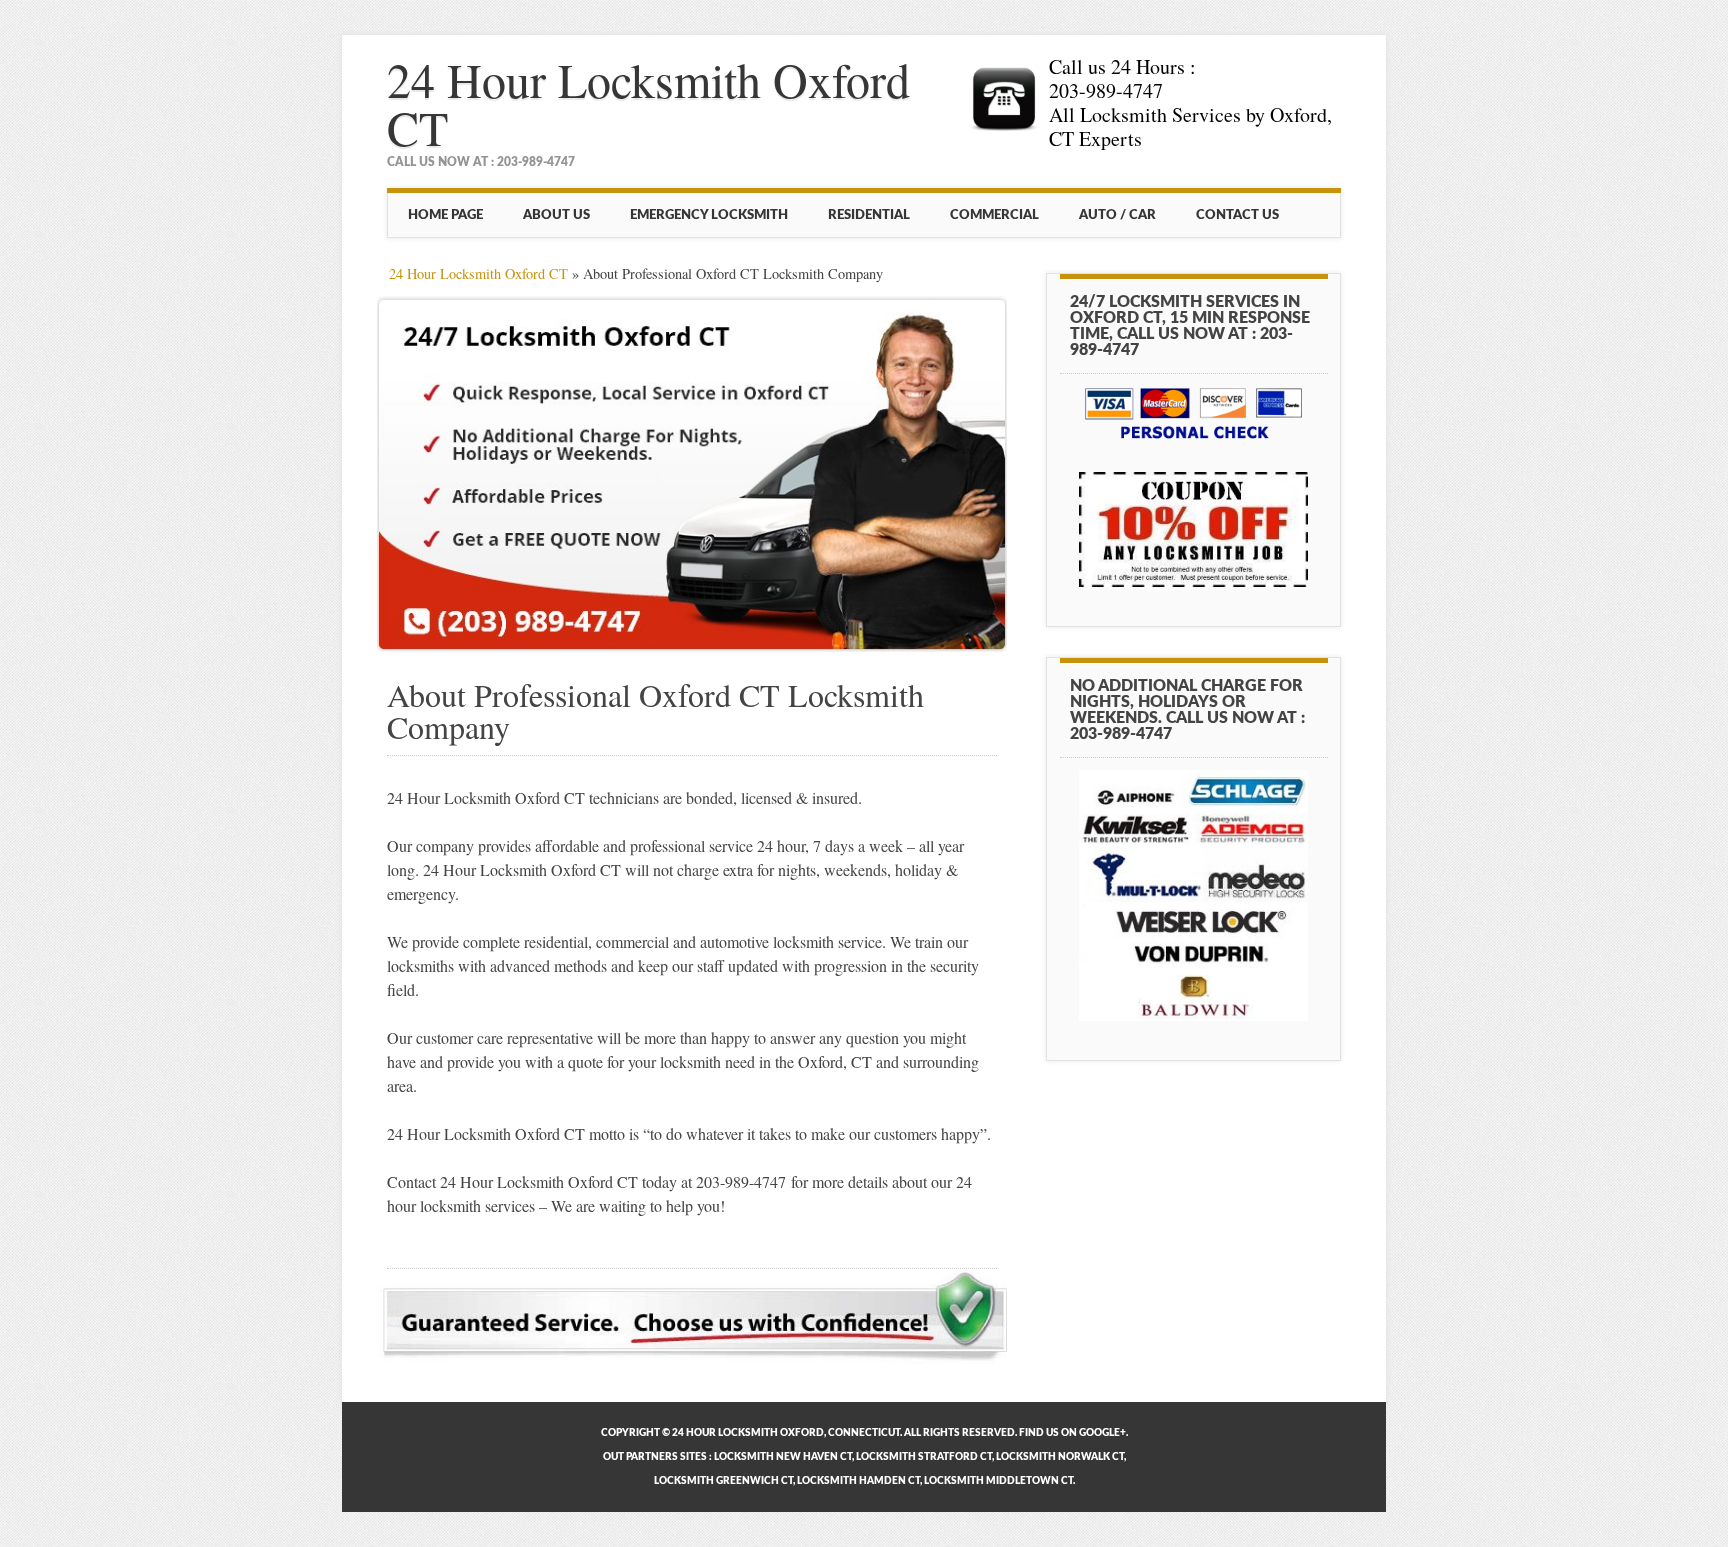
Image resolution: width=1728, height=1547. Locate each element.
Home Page (445, 215)
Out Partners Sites (655, 1457)
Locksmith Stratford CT (924, 1457)
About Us (556, 215)
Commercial (994, 215)
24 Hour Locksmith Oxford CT (648, 103)
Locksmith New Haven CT (783, 1457)
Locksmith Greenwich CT (723, 1481)
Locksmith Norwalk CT (1060, 1457)
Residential (869, 215)
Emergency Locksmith (709, 215)
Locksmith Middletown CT (998, 1481)
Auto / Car (1117, 215)
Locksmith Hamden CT (858, 1481)
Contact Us (1237, 215)
